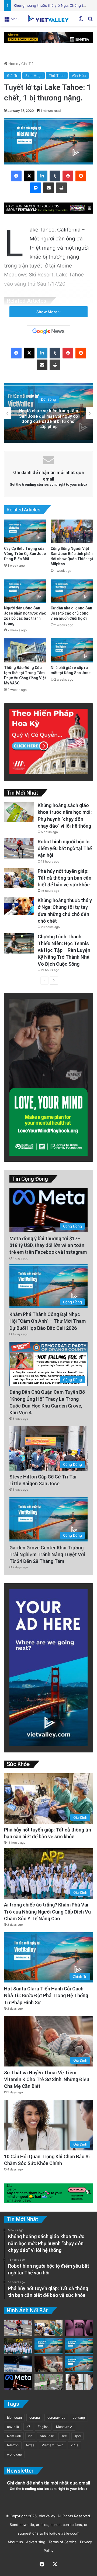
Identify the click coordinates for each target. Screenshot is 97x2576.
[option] (48, 413)
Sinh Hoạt (34, 76)
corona (35, 2417)
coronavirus (56, 2417)
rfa (30, 2436)
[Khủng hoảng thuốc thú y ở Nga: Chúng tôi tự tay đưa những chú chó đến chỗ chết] (19, 906)
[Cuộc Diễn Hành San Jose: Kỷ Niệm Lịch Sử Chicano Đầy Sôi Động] (79, 2346)
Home (13, 64)
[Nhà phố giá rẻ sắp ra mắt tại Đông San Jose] (72, 650)
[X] (29, 176)
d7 (28, 2427)
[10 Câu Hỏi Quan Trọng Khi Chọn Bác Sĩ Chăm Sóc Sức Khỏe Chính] (79, 2382)
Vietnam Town (53, 2445)
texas (30, 2445)
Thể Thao (57, 76)
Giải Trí (27, 64)
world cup (14, 2454)
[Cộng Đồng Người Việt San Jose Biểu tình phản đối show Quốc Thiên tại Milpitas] (72, 532)
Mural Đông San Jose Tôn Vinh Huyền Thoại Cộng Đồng (48, 419)
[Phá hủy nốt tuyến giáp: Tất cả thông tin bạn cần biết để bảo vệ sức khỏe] (19, 878)
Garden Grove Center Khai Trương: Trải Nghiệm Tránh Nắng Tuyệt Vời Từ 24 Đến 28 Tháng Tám (47, 1554)
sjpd (77, 2436)
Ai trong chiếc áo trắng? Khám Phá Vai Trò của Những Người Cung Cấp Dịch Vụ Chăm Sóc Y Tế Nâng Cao (47, 1911)
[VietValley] (48, 18)
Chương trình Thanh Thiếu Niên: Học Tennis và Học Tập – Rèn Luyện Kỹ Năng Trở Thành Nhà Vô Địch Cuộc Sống (64, 950)
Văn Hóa (79, 76)
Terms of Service (62, 2542)
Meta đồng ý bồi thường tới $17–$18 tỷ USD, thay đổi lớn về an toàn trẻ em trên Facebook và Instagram (48, 1245)
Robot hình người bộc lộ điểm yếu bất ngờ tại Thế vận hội (65, 848)
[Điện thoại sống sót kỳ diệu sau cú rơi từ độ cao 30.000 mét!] (18, 2364)
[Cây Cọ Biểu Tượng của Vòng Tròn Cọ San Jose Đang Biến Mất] (25, 532)
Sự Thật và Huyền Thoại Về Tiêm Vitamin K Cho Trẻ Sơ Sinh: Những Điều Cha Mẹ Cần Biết (47, 2079)
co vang (79, 2417)
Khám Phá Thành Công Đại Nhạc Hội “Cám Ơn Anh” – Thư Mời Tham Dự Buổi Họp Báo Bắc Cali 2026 (48, 1321)
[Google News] (48, 331)
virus (75, 2445)
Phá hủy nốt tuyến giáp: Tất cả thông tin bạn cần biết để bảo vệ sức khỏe (65, 878)
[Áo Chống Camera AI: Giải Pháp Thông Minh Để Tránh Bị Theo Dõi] (49, 2382)
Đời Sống (48, 405)
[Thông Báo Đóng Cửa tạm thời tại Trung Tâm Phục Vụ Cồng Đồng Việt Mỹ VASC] (25, 650)
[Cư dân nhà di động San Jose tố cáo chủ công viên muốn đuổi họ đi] (72, 591)
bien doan (14, 2417)
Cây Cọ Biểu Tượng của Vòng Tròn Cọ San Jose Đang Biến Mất (25, 554)
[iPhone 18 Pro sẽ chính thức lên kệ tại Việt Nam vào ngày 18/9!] (79, 2328)
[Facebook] (16, 176)
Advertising (35, 2542)
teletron (13, 2445)
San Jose (47, 2436)
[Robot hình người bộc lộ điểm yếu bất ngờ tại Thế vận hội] (19, 848)
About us (14, 2542)
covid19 (13, 2427)
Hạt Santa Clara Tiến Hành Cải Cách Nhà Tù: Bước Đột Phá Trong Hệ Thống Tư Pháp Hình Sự (46, 1995)
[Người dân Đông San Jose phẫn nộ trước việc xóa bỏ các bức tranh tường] (25, 591)
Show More (47, 312)
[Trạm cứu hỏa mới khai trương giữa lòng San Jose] (79, 2364)
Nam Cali (14, 2436)
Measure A (64, 2427)
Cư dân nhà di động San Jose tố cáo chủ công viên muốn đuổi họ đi (71, 613)
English (43, 2427)
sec (64, 2436)
